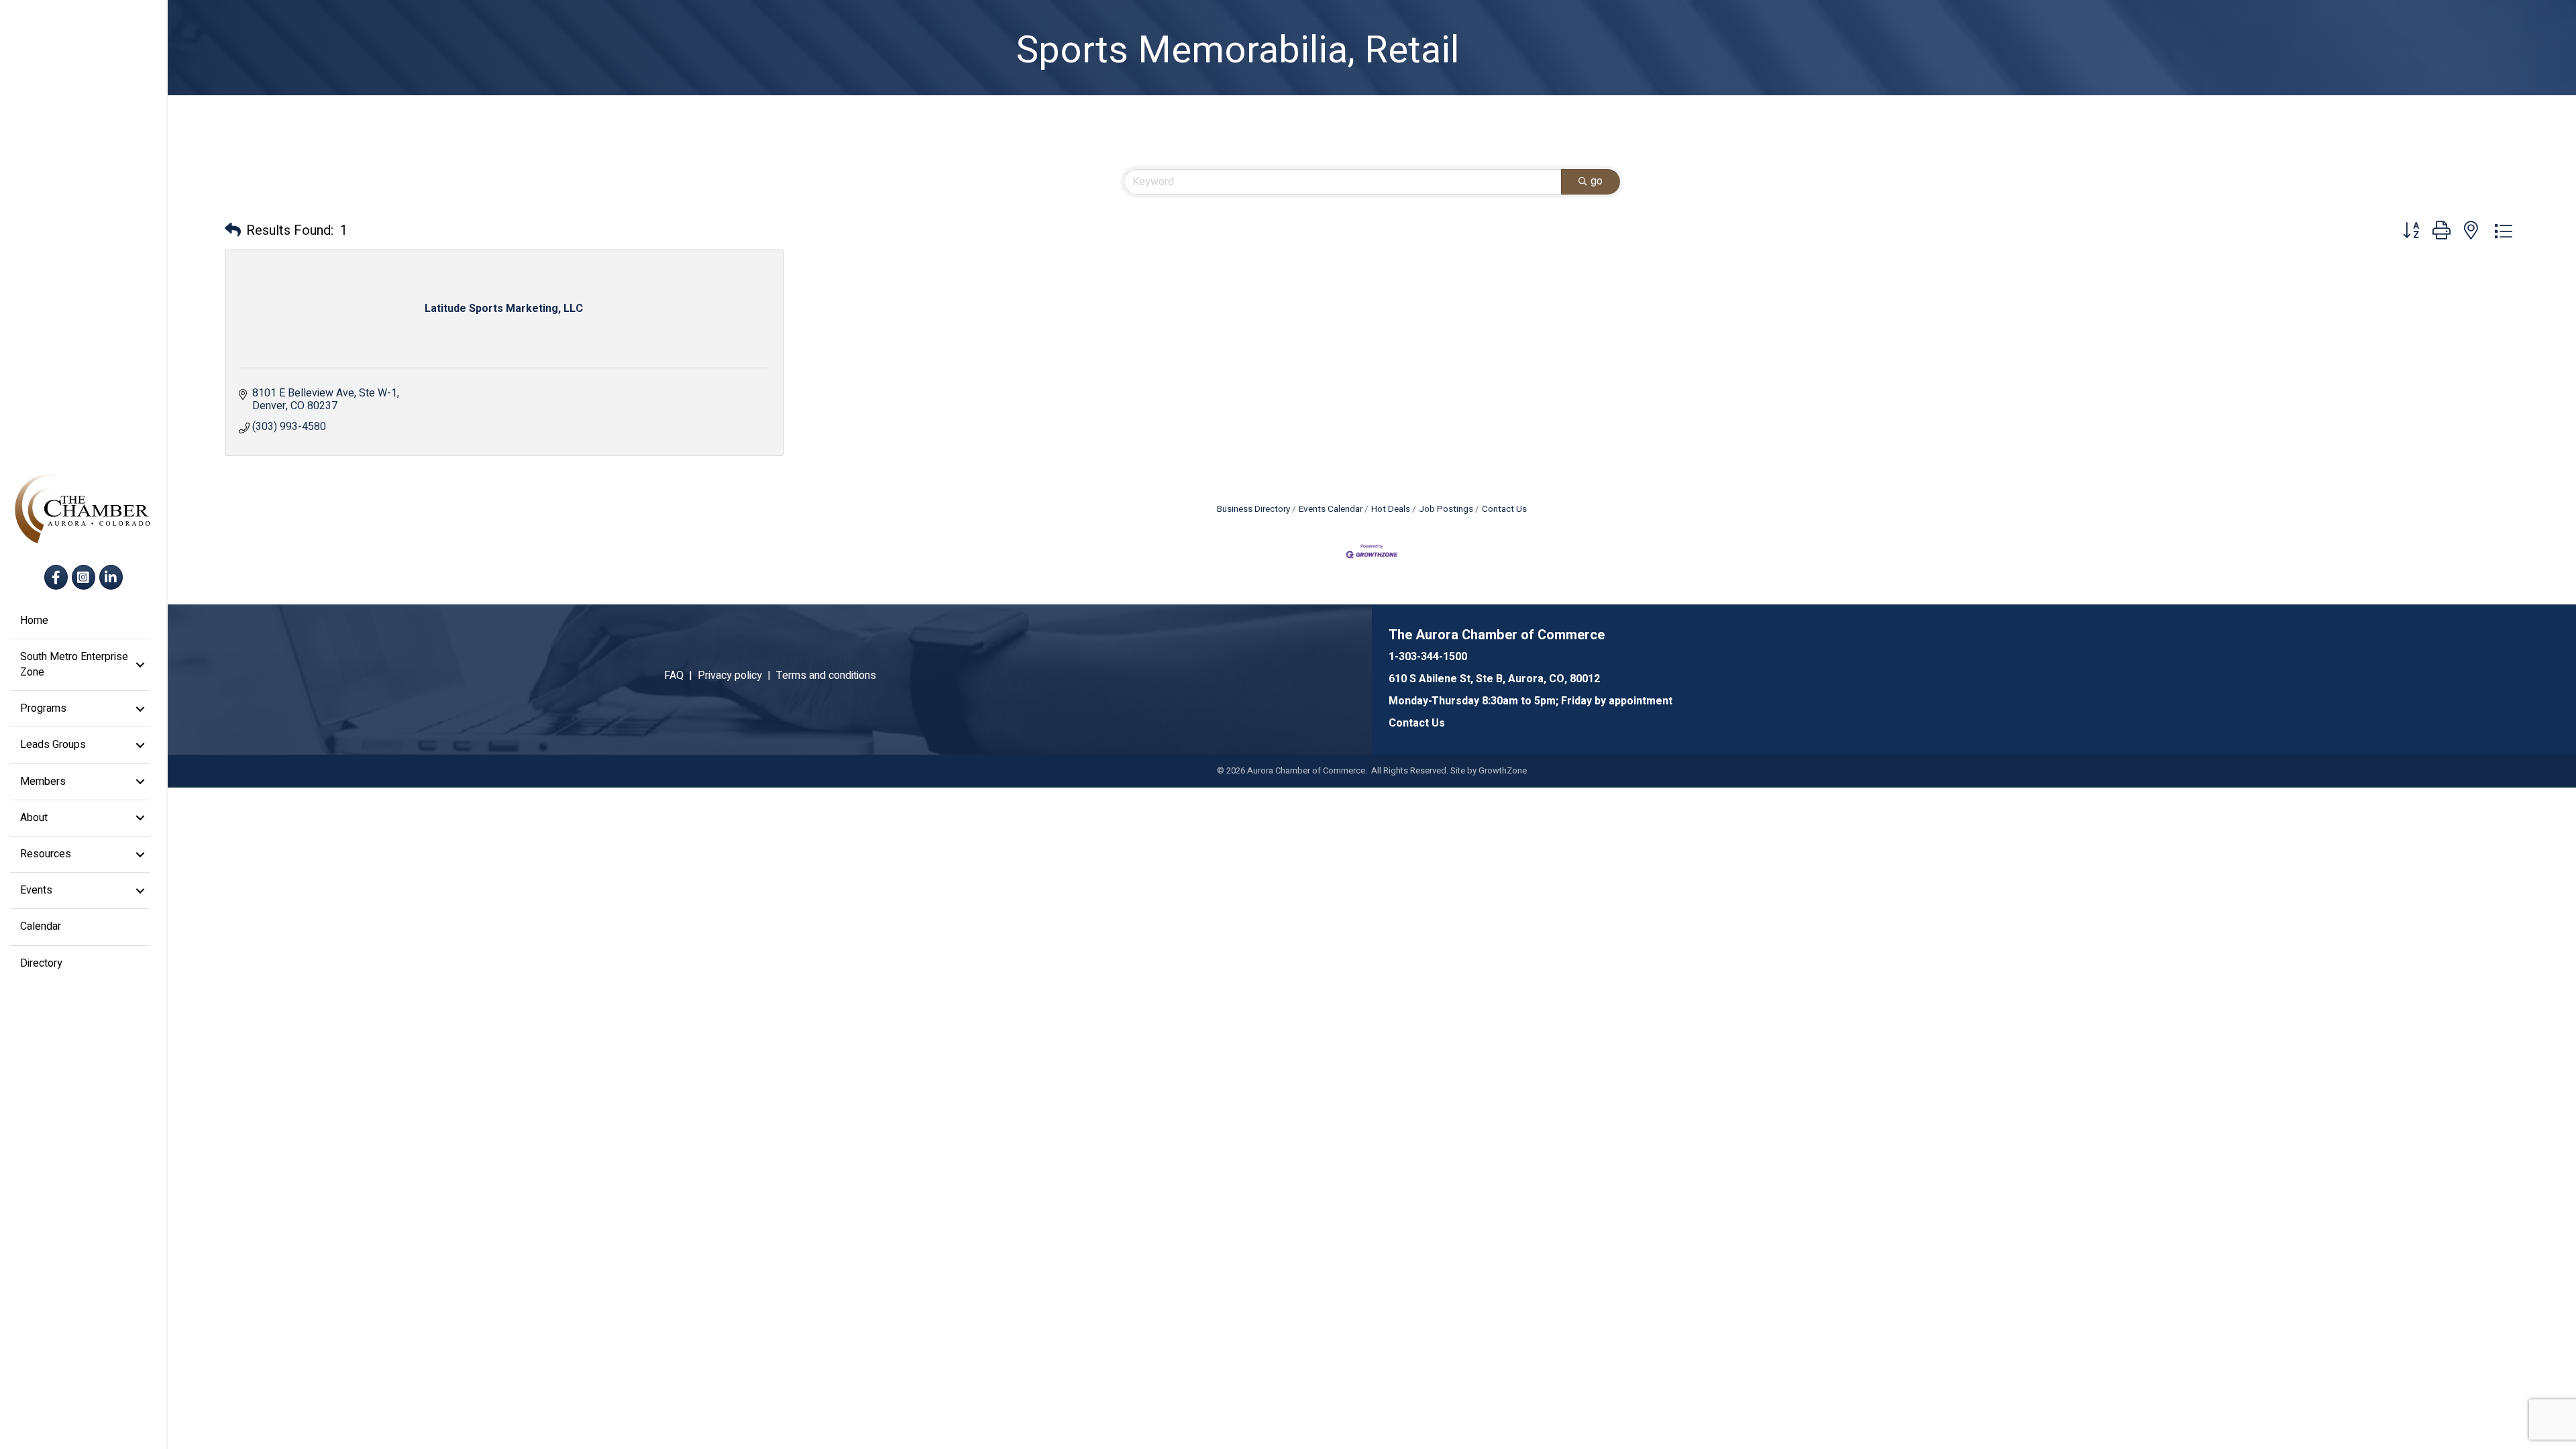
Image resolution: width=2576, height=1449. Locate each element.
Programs (43, 708)
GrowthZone (1503, 770)
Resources (46, 854)
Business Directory (1253, 509)
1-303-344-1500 (1428, 657)
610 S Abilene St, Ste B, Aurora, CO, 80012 (1494, 679)
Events (36, 890)
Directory (41, 963)
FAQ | (681, 676)
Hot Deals (1391, 509)
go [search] (1597, 181)
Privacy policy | (737, 676)
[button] (233, 231)
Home (34, 621)
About (34, 818)
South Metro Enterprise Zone (74, 664)
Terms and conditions (826, 676)
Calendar (41, 926)
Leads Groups (53, 745)
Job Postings (1446, 509)
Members (43, 782)
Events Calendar (1331, 509)
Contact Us (1504, 509)
